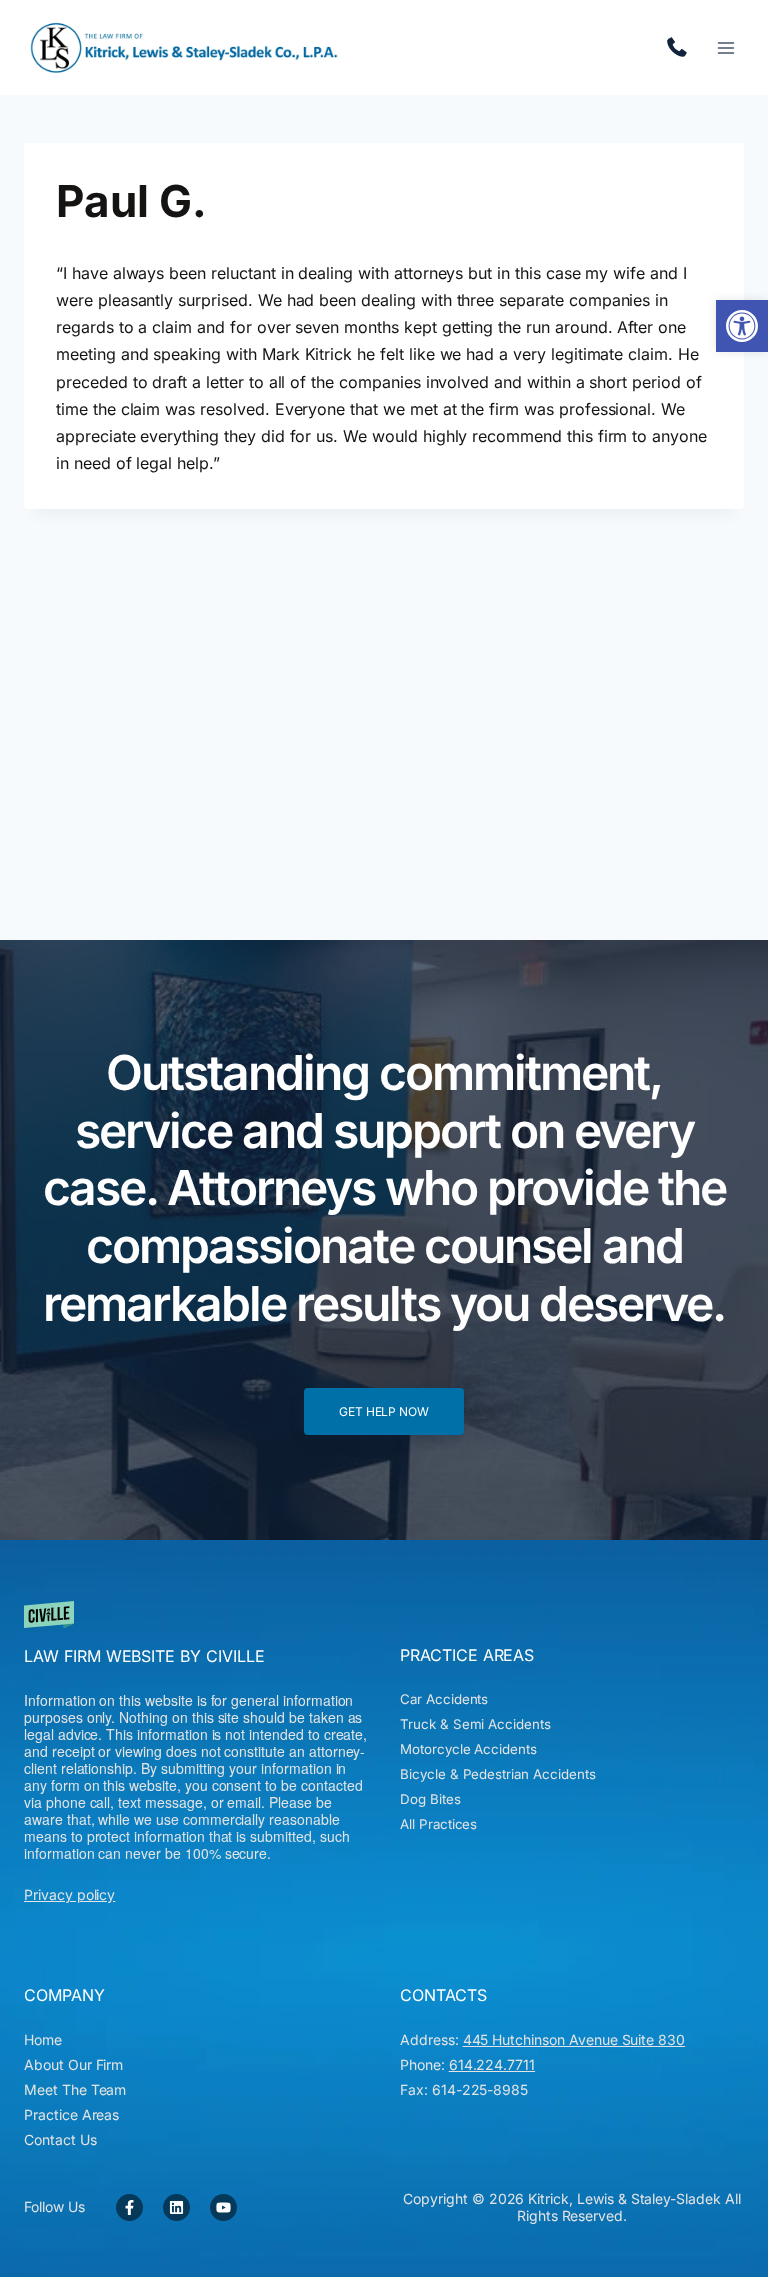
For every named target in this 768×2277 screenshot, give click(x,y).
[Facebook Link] (129, 2207)
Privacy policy (69, 1894)
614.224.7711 (682, 48)
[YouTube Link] (223, 2207)
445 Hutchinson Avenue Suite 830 (574, 2039)
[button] (742, 326)
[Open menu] (725, 47)
